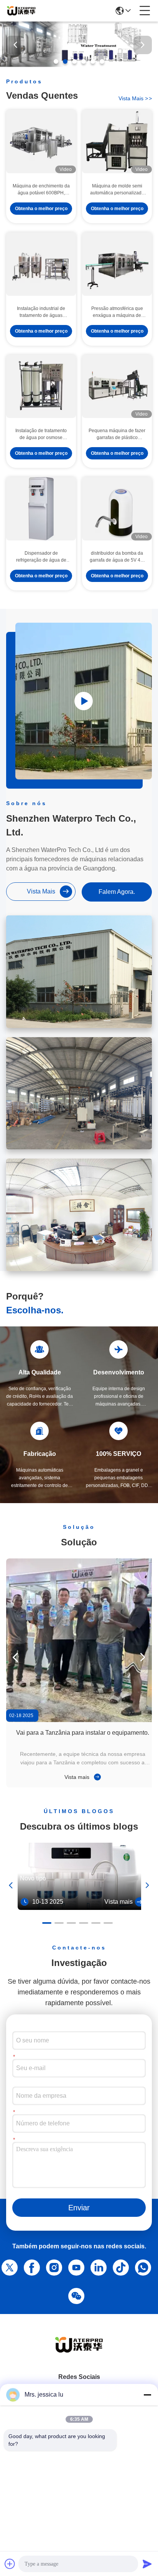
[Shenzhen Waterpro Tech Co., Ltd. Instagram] (53, 2266)
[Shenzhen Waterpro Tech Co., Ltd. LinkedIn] (97, 2266)
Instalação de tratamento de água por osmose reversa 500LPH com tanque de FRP (41, 434)
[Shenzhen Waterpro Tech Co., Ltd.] (21, 11)
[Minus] (147, 2395)
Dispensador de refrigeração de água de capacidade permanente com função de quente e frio (41, 557)
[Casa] (79, 2354)
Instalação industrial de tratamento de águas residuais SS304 (41, 312)
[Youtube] (75, 2266)
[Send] (147, 2564)
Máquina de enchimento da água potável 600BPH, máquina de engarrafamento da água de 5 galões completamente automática (41, 190)
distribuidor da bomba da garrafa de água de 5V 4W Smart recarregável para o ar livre (117, 557)
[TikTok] (119, 2266)
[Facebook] (30, 2266)
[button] (56, 61)
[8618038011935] (142, 2266)
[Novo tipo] (82, 1908)
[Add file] (10, 2564)
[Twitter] (8, 2266)
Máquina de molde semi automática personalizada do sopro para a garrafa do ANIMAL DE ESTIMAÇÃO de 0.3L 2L (117, 190)
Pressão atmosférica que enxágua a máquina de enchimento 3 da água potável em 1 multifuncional (117, 312)
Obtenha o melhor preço (41, 209)
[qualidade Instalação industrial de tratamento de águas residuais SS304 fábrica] (41, 264)
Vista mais (135, 98)
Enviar (79, 2208)
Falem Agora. (117, 892)
